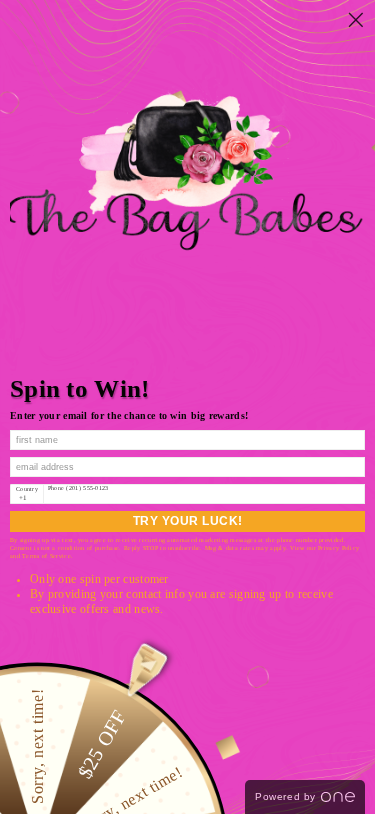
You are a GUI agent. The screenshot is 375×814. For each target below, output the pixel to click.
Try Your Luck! (188, 521)
